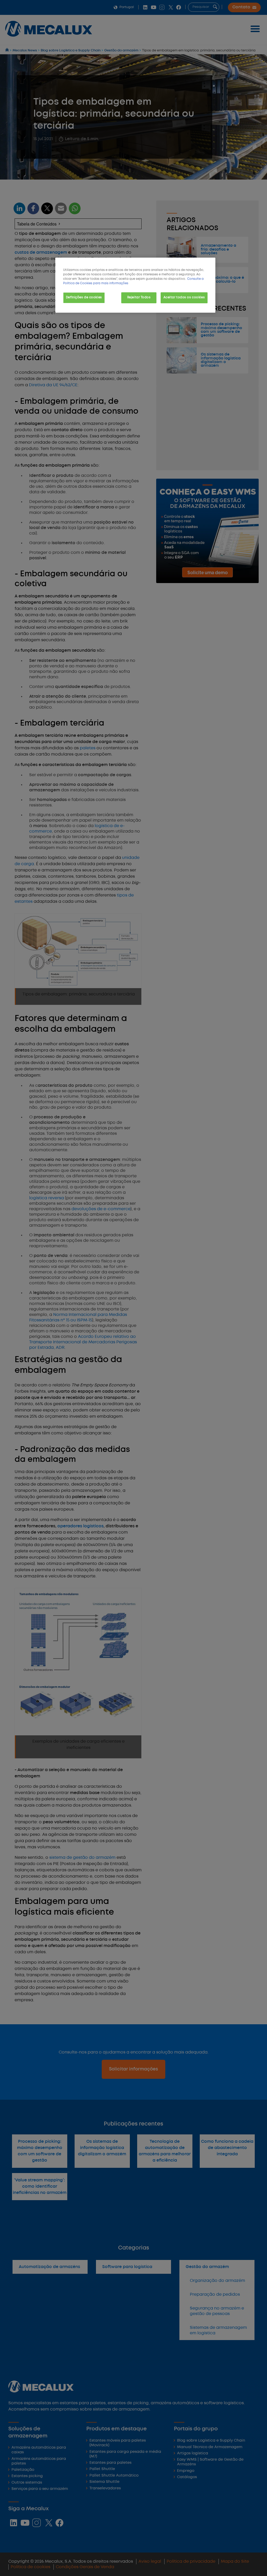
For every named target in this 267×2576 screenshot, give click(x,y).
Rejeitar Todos (139, 298)
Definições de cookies (84, 298)
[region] (135, 285)
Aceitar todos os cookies (184, 298)
